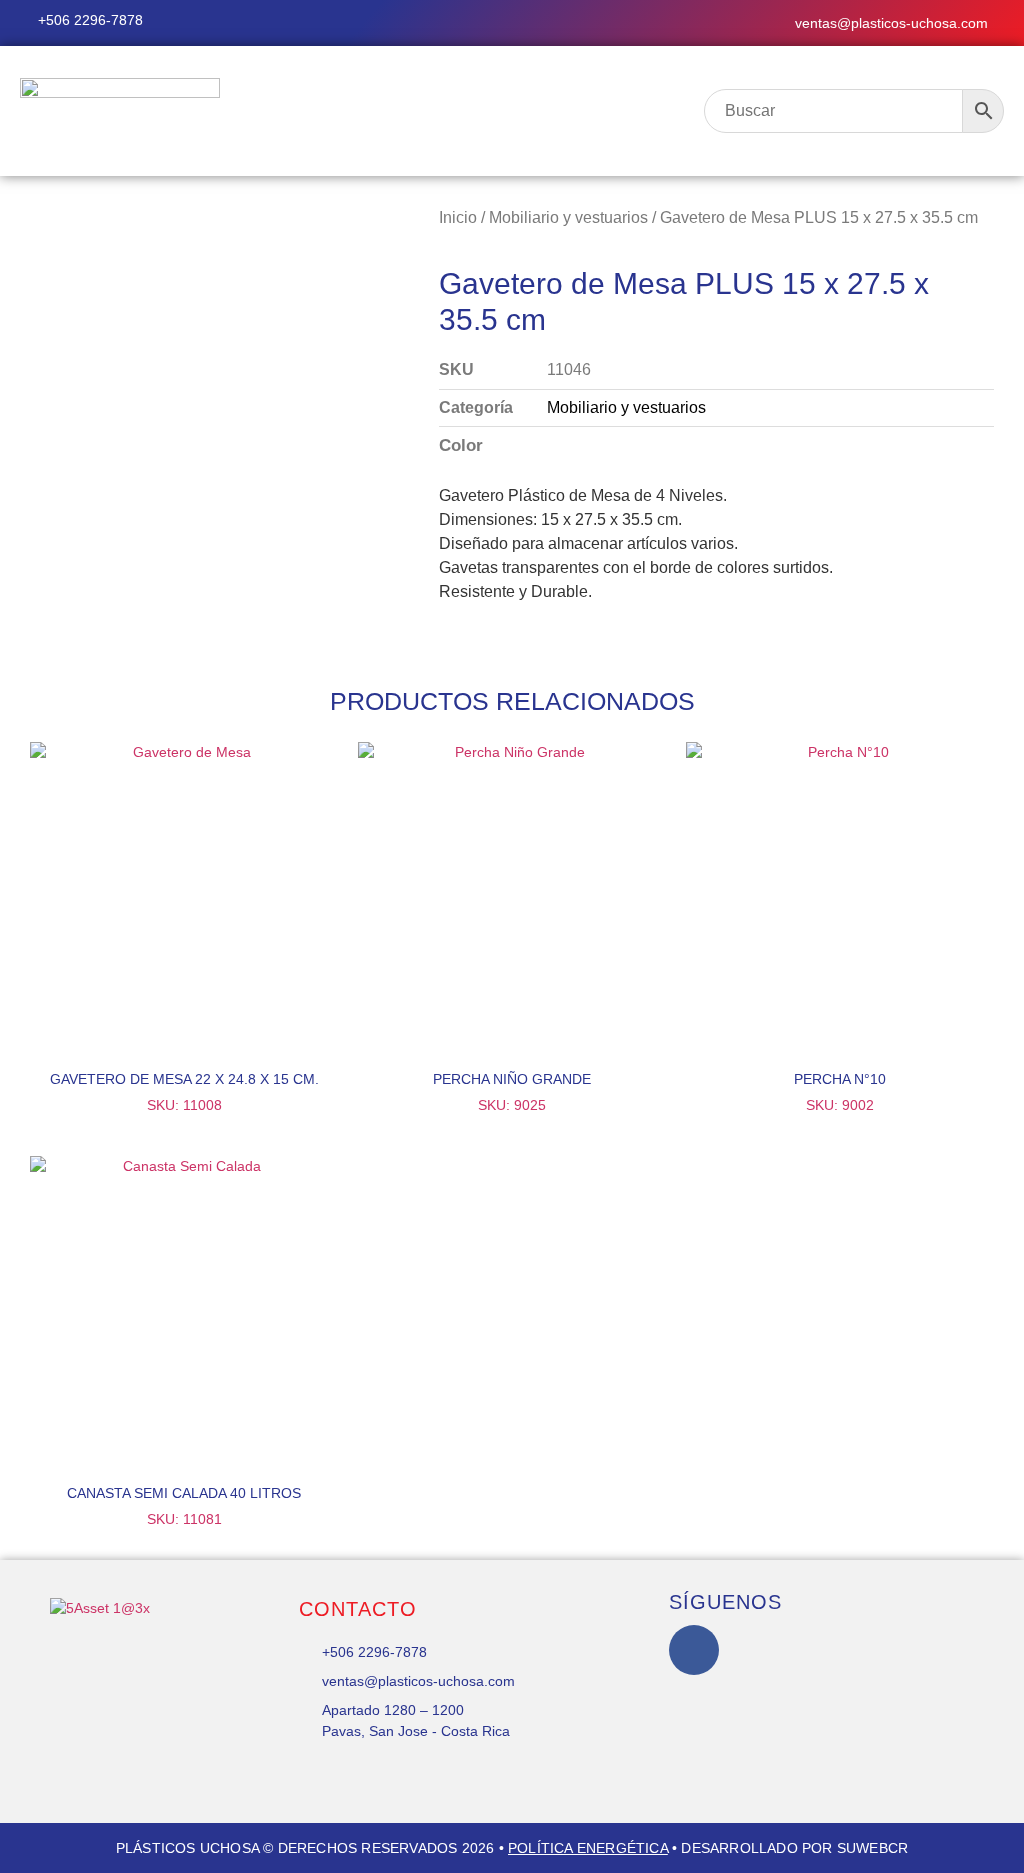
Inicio (458, 217)
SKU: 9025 (512, 1092)
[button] (469, 111)
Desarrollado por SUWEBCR (794, 1848)
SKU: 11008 (184, 1092)
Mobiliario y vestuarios (568, 217)
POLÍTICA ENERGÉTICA (588, 1848)
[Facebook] (694, 1650)
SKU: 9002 (840, 1092)
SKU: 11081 (184, 1506)
